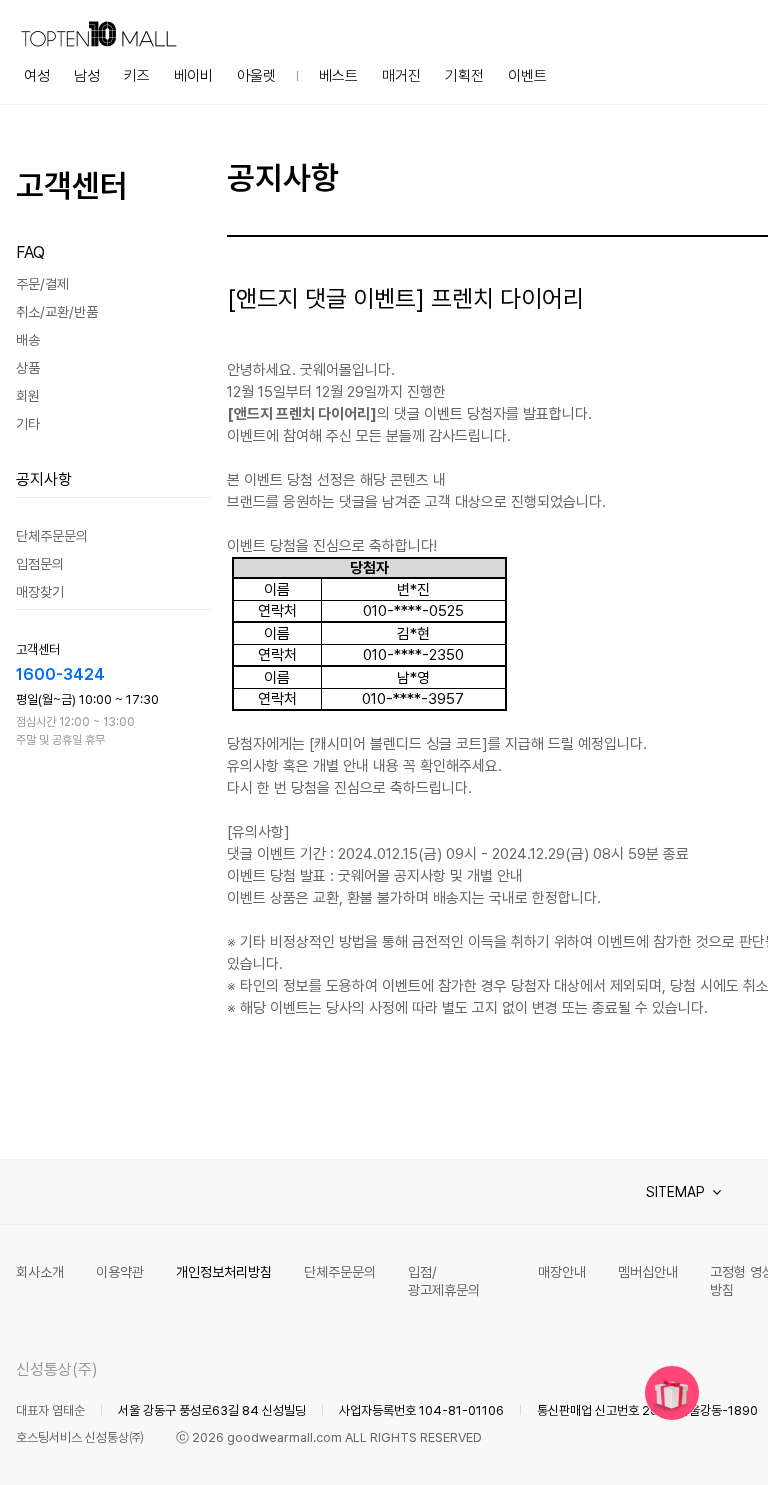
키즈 (137, 76)
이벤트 (527, 76)
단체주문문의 (52, 536)
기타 (28, 424)
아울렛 (256, 76)
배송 (28, 340)
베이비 (193, 76)
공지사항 (44, 479)
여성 (37, 76)
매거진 (401, 76)
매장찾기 (40, 592)
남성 (87, 76)
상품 (28, 368)
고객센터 (72, 186)
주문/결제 (42, 284)
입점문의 (40, 564)
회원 (28, 396)
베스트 (338, 76)
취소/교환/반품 (57, 312)
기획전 (464, 76)
